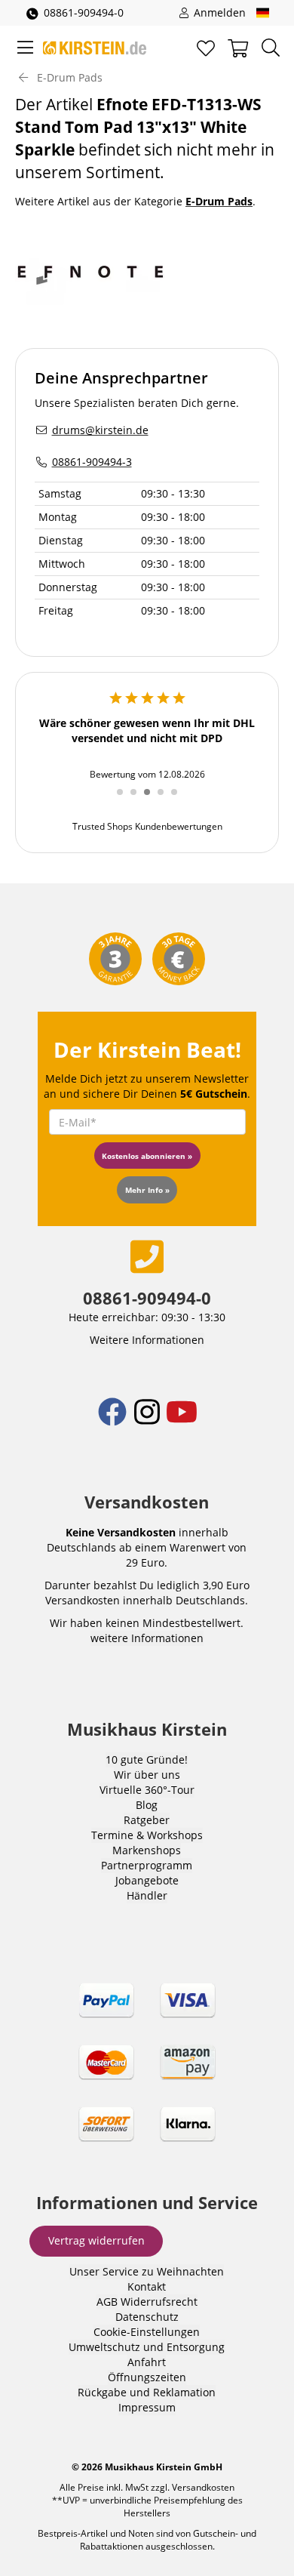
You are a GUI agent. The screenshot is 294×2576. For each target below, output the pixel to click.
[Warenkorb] (238, 48)
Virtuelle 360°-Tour (147, 1790)
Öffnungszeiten (147, 2377)
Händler (147, 1895)
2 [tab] (139, 800)
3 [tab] (152, 800)
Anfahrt (147, 2362)
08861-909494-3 (92, 462)
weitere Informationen (147, 1638)
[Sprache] (263, 13)
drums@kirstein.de (100, 430)
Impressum (147, 2407)
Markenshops (147, 1850)
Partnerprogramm (147, 1865)
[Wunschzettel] (206, 48)
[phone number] (147, 1256)
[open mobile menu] (25, 48)
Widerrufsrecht (159, 2302)
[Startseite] (95, 48)
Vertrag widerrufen (96, 2240)
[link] (147, 2075)
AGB (107, 2302)
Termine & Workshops (147, 1835)
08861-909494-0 (84, 12)
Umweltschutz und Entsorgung (147, 2347)
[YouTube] (182, 1422)
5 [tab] (179, 800)
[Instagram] (149, 1422)
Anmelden (218, 12)
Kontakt (147, 2286)
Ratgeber (147, 1820)
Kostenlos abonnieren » (147, 1156)
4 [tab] (166, 800)
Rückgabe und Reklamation (147, 2392)
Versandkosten (203, 2487)
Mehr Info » (147, 1190)
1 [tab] (125, 800)
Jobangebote (147, 1880)
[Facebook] (114, 1422)
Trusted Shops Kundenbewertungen (147, 826)
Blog (147, 1805)
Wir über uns (147, 1775)
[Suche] (271, 48)
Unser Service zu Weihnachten (147, 2271)
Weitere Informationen (147, 1340)
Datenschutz (147, 2317)
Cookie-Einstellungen (147, 2332)
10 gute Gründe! (147, 1759)
